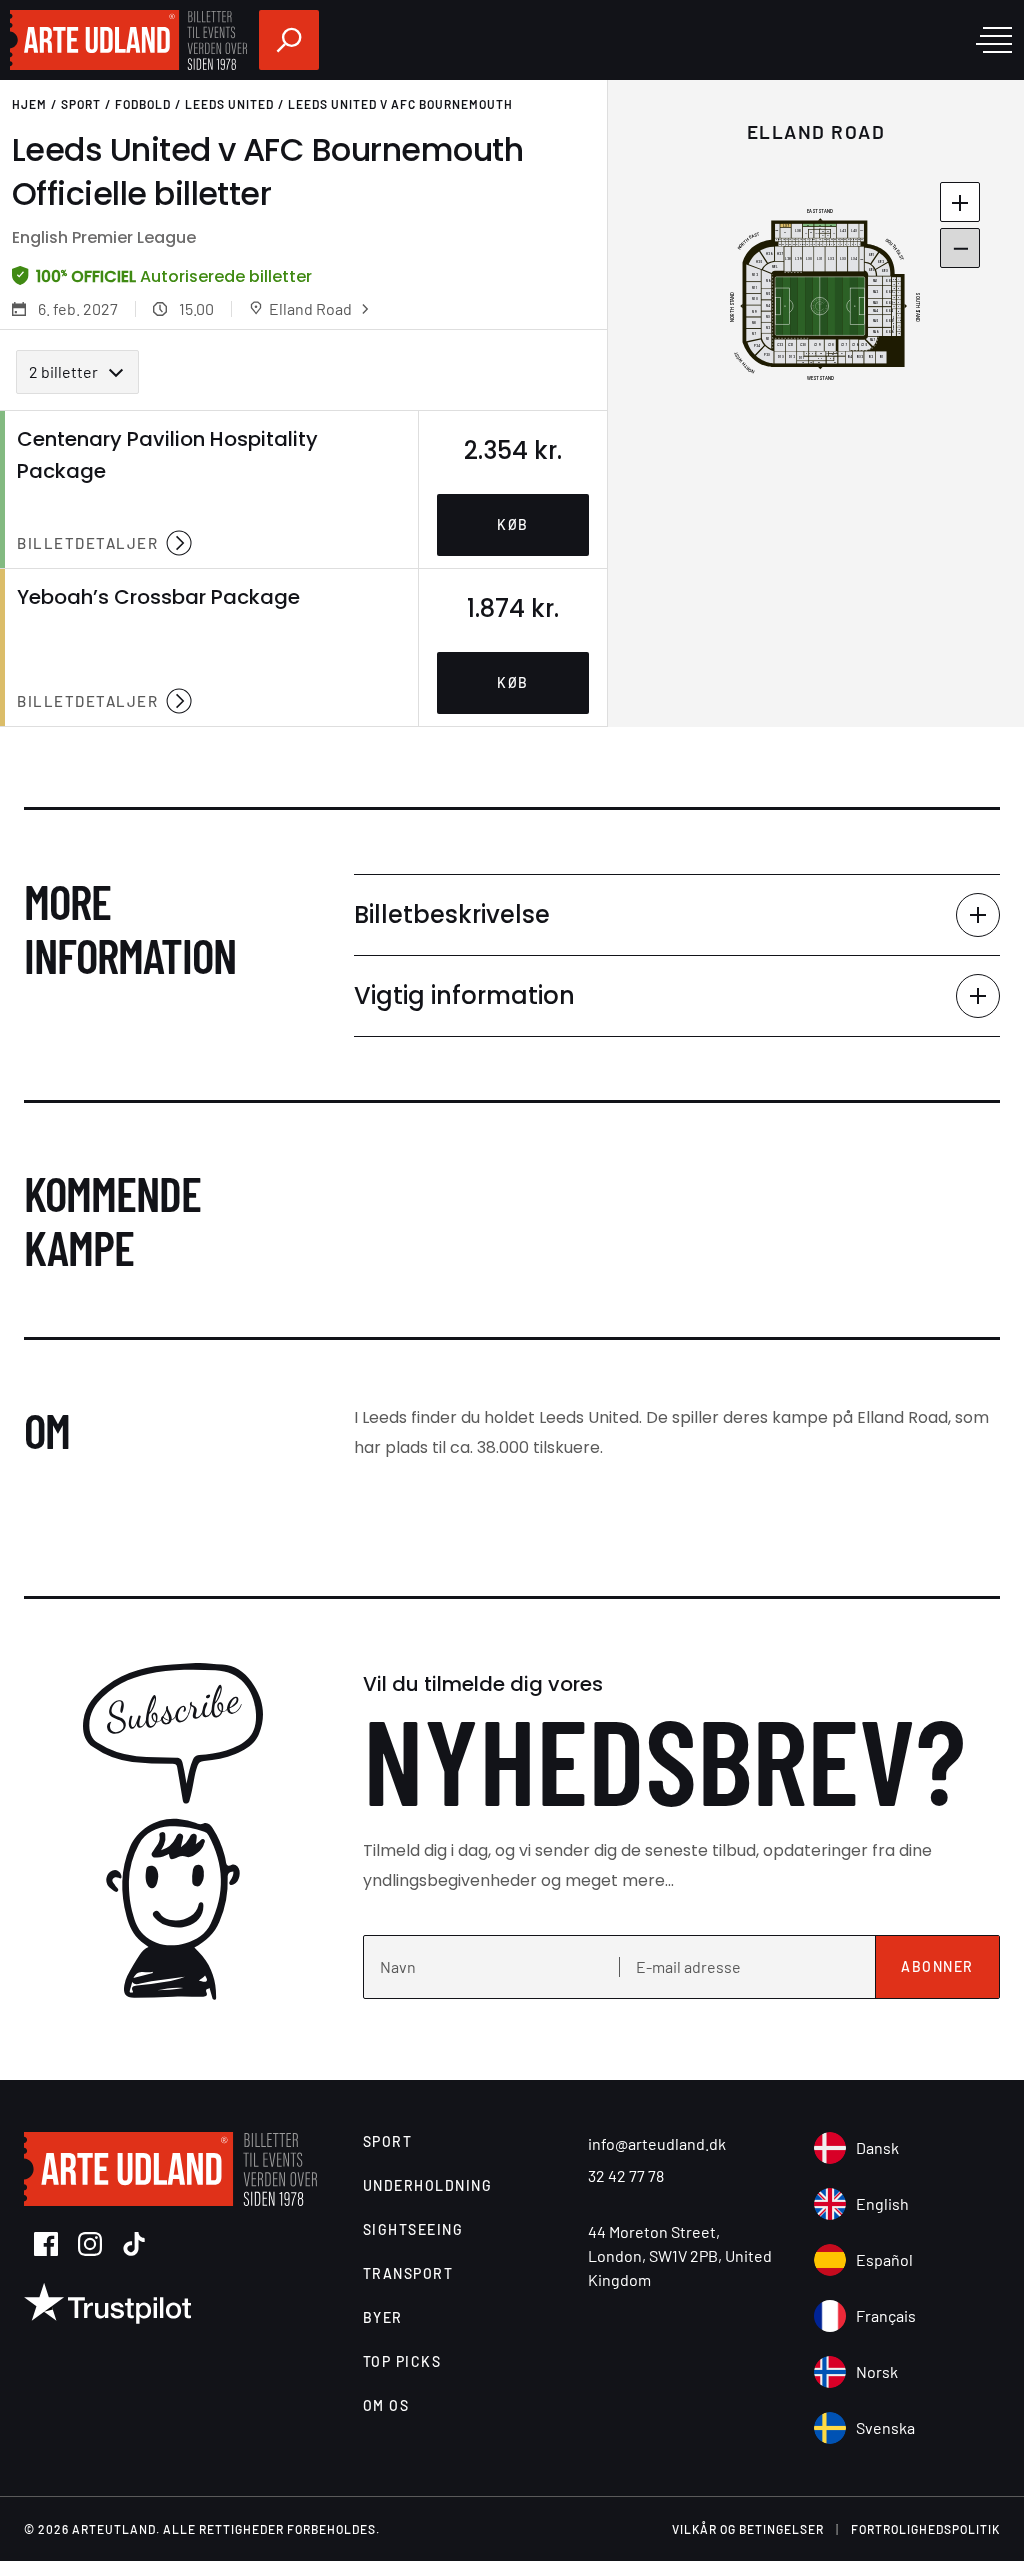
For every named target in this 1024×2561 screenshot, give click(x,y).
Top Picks (402, 2361)
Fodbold (143, 104)
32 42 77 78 (626, 2175)
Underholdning (428, 2185)
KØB (513, 524)
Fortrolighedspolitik (925, 2529)
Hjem (29, 104)
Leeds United (229, 104)
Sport (81, 104)
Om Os (386, 2405)
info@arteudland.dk (657, 2143)
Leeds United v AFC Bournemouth (400, 104)
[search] (289, 40)
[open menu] (994, 40)
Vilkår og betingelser (748, 2529)
